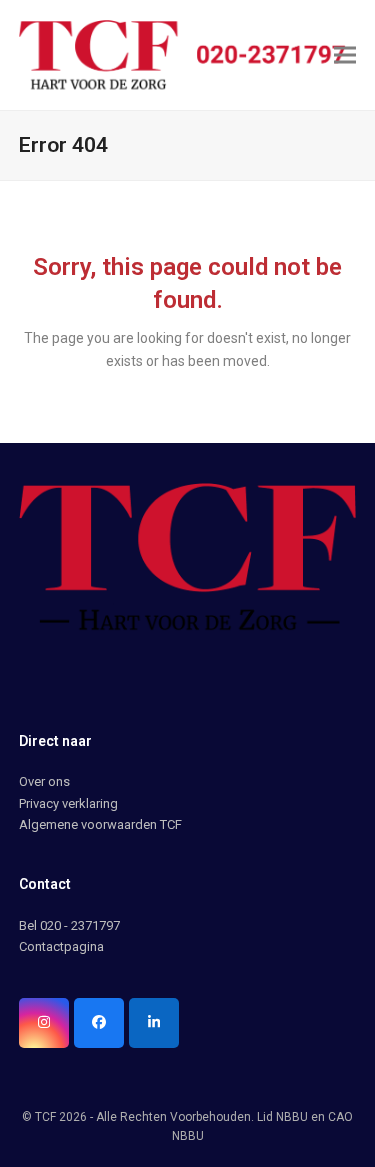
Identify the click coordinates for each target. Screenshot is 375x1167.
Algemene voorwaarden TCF (100, 824)
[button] (345, 54)
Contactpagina (61, 946)
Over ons (44, 781)
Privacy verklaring (68, 803)
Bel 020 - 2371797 (69, 925)
